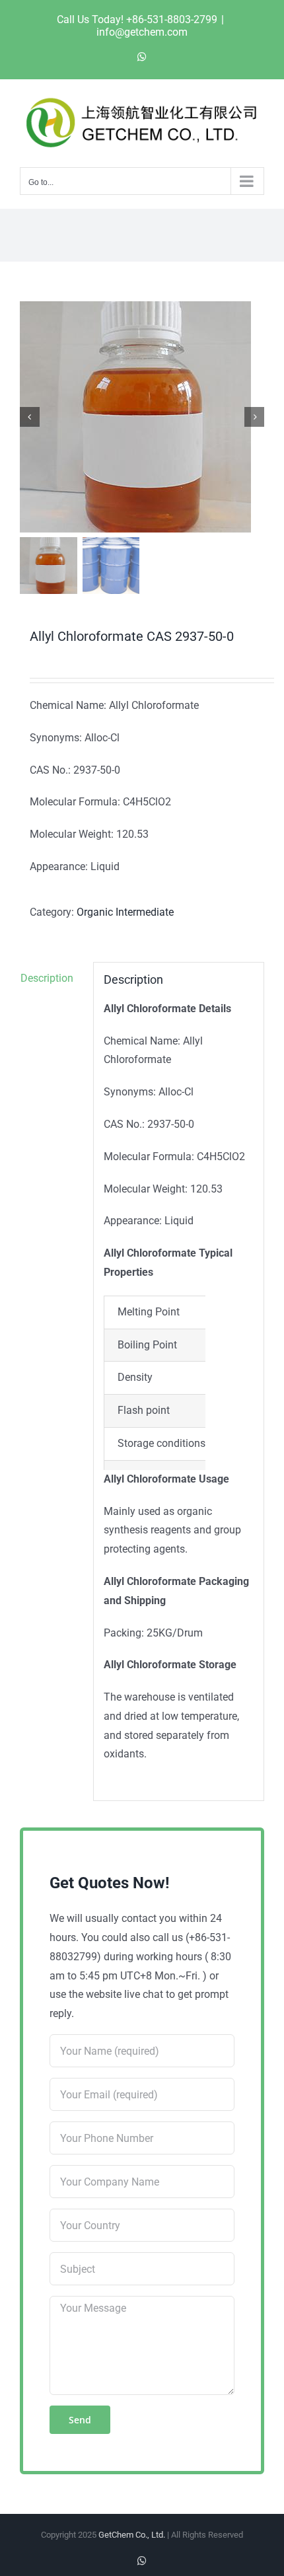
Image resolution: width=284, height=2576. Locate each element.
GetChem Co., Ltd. (132, 2535)
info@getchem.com (142, 32)
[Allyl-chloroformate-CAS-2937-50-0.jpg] (142, 417)
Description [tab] (47, 978)
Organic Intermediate (125, 912)
